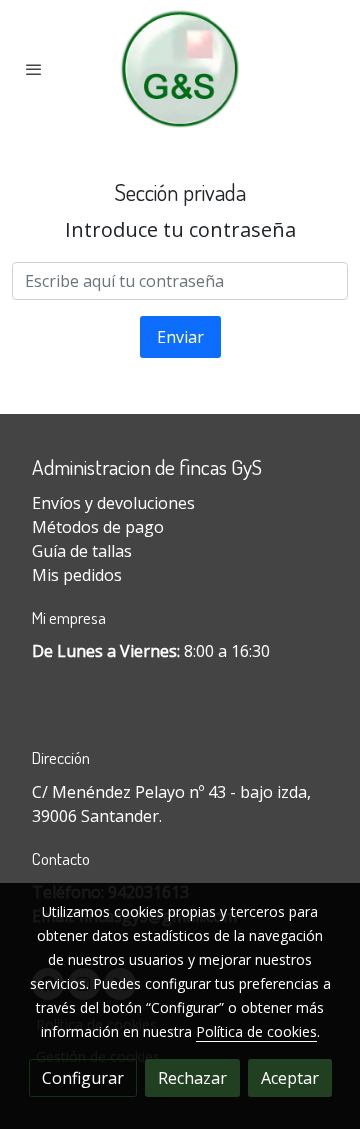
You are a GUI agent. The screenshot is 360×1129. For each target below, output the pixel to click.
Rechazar (192, 1078)
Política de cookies (256, 1031)
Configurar (83, 1078)
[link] (180, 69)
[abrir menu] (34, 69)
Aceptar (290, 1078)
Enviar (180, 337)
